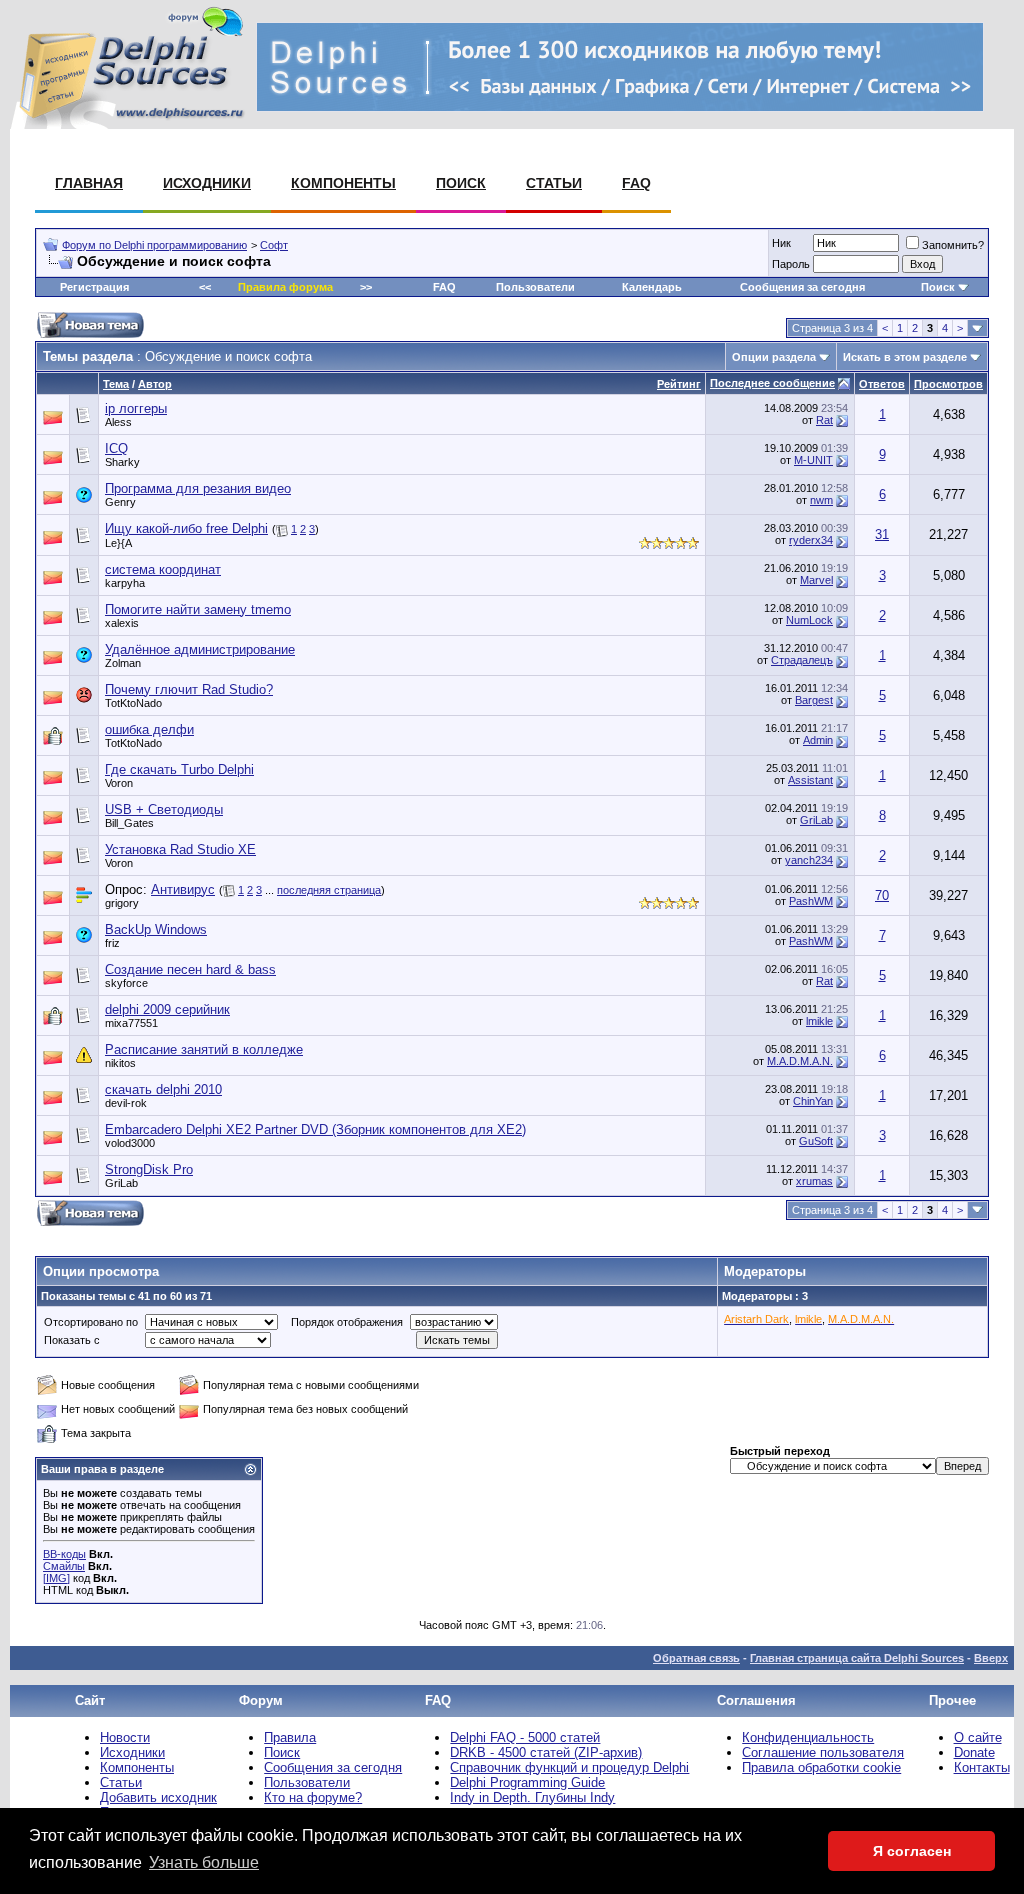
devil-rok (126, 1103)
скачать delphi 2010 (163, 1089)
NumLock (809, 620)
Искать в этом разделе (905, 357)
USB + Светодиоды (164, 809)
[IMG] (56, 1578)
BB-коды (64, 1554)
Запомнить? (953, 245)
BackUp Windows (156, 929)
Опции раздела (774, 357)
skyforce (126, 983)
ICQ (116, 448)
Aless (118, 422)
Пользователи (535, 287)
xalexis (122, 623)
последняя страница (329, 890)
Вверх (991, 1658)
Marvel (816, 580)
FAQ (636, 183)
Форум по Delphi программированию (154, 245)
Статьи (554, 183)
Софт (274, 245)
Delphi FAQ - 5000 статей (525, 1737)
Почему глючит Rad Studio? (189, 689)
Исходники (207, 183)
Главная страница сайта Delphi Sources (857, 1658)
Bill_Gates (129, 823)
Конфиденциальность (808, 1737)
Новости (125, 1737)
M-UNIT (813, 460)
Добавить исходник (158, 1797)
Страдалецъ (802, 660)
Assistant (810, 780)
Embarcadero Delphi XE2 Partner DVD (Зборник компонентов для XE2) (315, 1129)
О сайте (978, 1737)
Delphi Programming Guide (527, 1782)
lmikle (819, 1021)
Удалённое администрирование (200, 649)
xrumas (814, 1181)
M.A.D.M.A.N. (800, 1061)
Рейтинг (679, 384)
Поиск (461, 183)
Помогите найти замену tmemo (198, 609)
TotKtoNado (133, 703)
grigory (122, 903)
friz (112, 943)
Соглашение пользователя (823, 1752)
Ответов (882, 384)
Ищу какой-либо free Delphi (186, 528)
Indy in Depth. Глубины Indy (532, 1797)
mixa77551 (131, 1023)
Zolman (123, 663)
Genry (120, 502)
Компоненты (343, 183)
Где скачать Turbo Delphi (179, 769)
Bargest (814, 700)
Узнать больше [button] (204, 1862)
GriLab (816, 820)
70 (882, 895)
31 (882, 534)
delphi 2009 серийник (167, 1009)
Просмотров (948, 384)
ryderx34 (811, 540)
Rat (824, 420)
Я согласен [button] (912, 1851)
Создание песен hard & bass (190, 969)
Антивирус (183, 889)
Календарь (652, 287)
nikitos (120, 1063)
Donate (974, 1752)
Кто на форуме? (313, 1797)
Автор (155, 384)
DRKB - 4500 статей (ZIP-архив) (546, 1752)
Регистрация (94, 287)
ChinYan (813, 1101)
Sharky (122, 462)
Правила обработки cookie (821, 1767)
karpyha (125, 583)
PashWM (811, 901)
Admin (818, 740)
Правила (290, 1737)
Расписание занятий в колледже (204, 1049)
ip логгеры (136, 408)
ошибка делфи (149, 729)
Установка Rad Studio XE (180, 849)
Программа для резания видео (198, 488)
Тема (116, 384)
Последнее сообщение (772, 383)
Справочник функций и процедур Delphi (569, 1767)
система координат (163, 569)
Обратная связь (696, 1658)
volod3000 (130, 1143)
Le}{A (118, 543)
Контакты (982, 1767)
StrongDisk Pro (149, 1169)
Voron (119, 783)
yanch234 (809, 860)
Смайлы (64, 1566)
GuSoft (816, 1141)
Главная (89, 183)
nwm (821, 500)
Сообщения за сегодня (802, 287)
